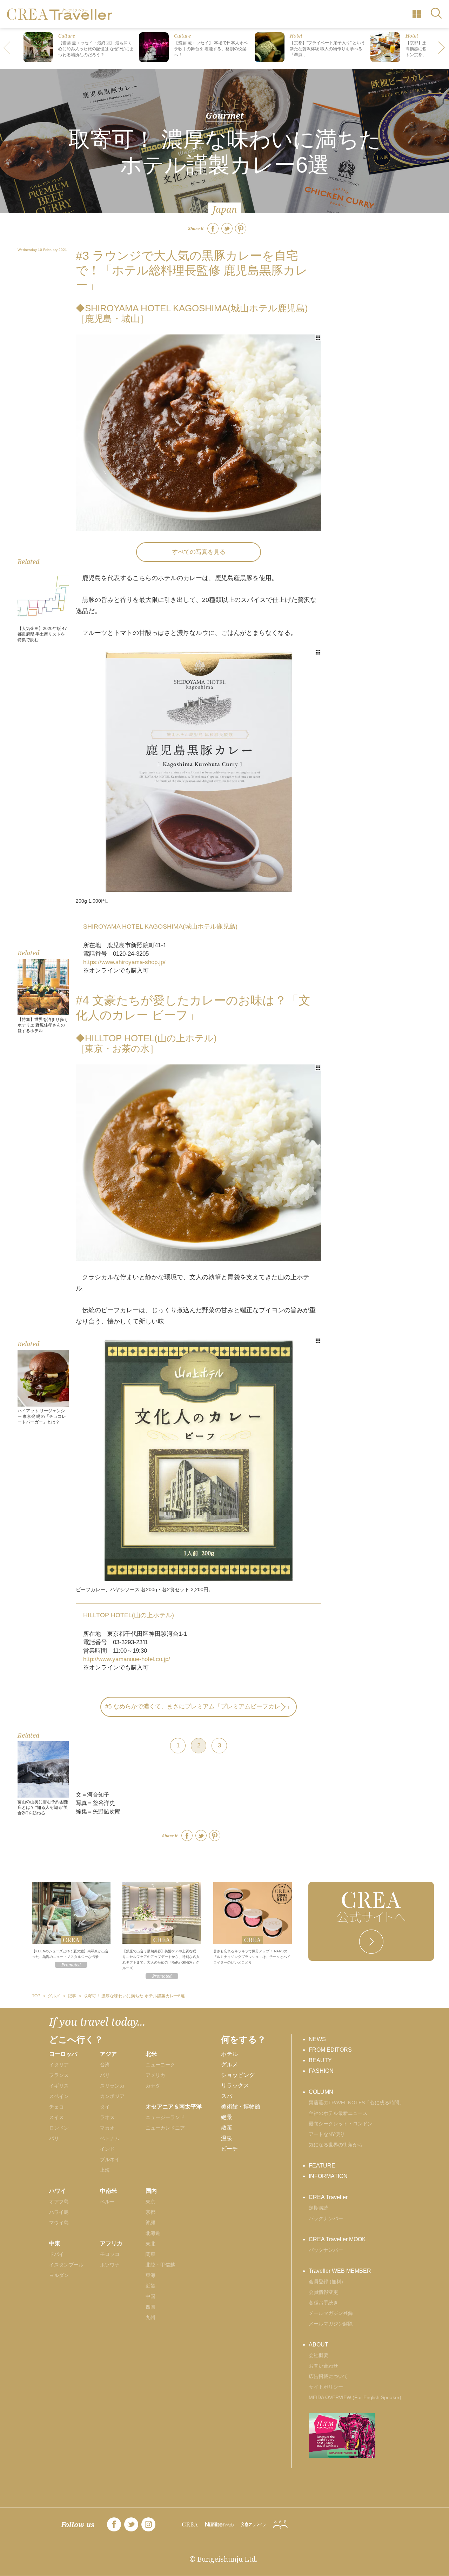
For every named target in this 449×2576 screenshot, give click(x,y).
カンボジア (112, 2096)
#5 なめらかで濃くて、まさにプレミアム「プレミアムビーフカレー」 (199, 1707)
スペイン (59, 2096)
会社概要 (319, 2355)
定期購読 (319, 2208)
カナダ (153, 2086)
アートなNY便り (327, 2134)
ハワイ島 (59, 2212)
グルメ (229, 2064)
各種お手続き (323, 2303)
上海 (105, 2170)
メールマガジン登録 (331, 2313)
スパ (227, 2096)
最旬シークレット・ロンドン (341, 2124)
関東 (150, 2254)
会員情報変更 (323, 2292)
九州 (150, 2317)
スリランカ (112, 2086)
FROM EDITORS (330, 2050)
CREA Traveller (328, 2197)
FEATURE (322, 2166)
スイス (56, 2117)
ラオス (107, 2117)
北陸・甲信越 (160, 2265)
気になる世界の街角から (336, 2145)
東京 (150, 2202)
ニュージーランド (165, 2117)
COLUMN (321, 2092)
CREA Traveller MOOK (337, 2239)
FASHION (321, 2071)
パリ (54, 2138)
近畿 (150, 2286)
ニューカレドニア (165, 2128)
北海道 (153, 2233)
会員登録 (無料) (326, 2282)
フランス (59, 2075)
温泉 (227, 2138)
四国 (150, 2307)
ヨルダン (59, 2275)
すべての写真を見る (199, 552)
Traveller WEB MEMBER (340, 2271)
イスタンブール (66, 2265)
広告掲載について (328, 2376)
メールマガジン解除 (331, 2324)
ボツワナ (110, 2265)
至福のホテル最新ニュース (338, 2113)
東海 (150, 2275)
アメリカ (155, 2075)
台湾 (105, 2065)
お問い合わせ (323, 2366)
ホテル (229, 2054)
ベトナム (110, 2138)
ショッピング (238, 2075)
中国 (150, 2296)
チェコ (56, 2107)
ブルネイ (110, 2159)
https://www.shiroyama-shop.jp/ (124, 962)
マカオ (107, 2128)
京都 (150, 2212)
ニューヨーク (160, 2065)
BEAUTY (320, 2060)
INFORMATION (328, 2176)
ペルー (107, 2202)
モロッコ (110, 2254)
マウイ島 (59, 2223)
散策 (227, 2128)
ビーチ (229, 2149)
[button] (442, 48)
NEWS (317, 2039)
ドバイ (56, 2254)
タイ (105, 2107)
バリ (105, 2075)
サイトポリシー (326, 2387)
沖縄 (150, 2223)
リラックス (235, 2086)
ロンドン (59, 2128)
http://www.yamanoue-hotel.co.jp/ (127, 1659)
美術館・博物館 (241, 2107)
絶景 (227, 2117)
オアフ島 (59, 2202)
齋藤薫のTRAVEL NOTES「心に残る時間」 (356, 2103)
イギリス (59, 2086)
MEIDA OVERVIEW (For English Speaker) (355, 2397)
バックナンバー (326, 2218)
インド (107, 2149)
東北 (150, 2244)
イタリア (59, 2065)
